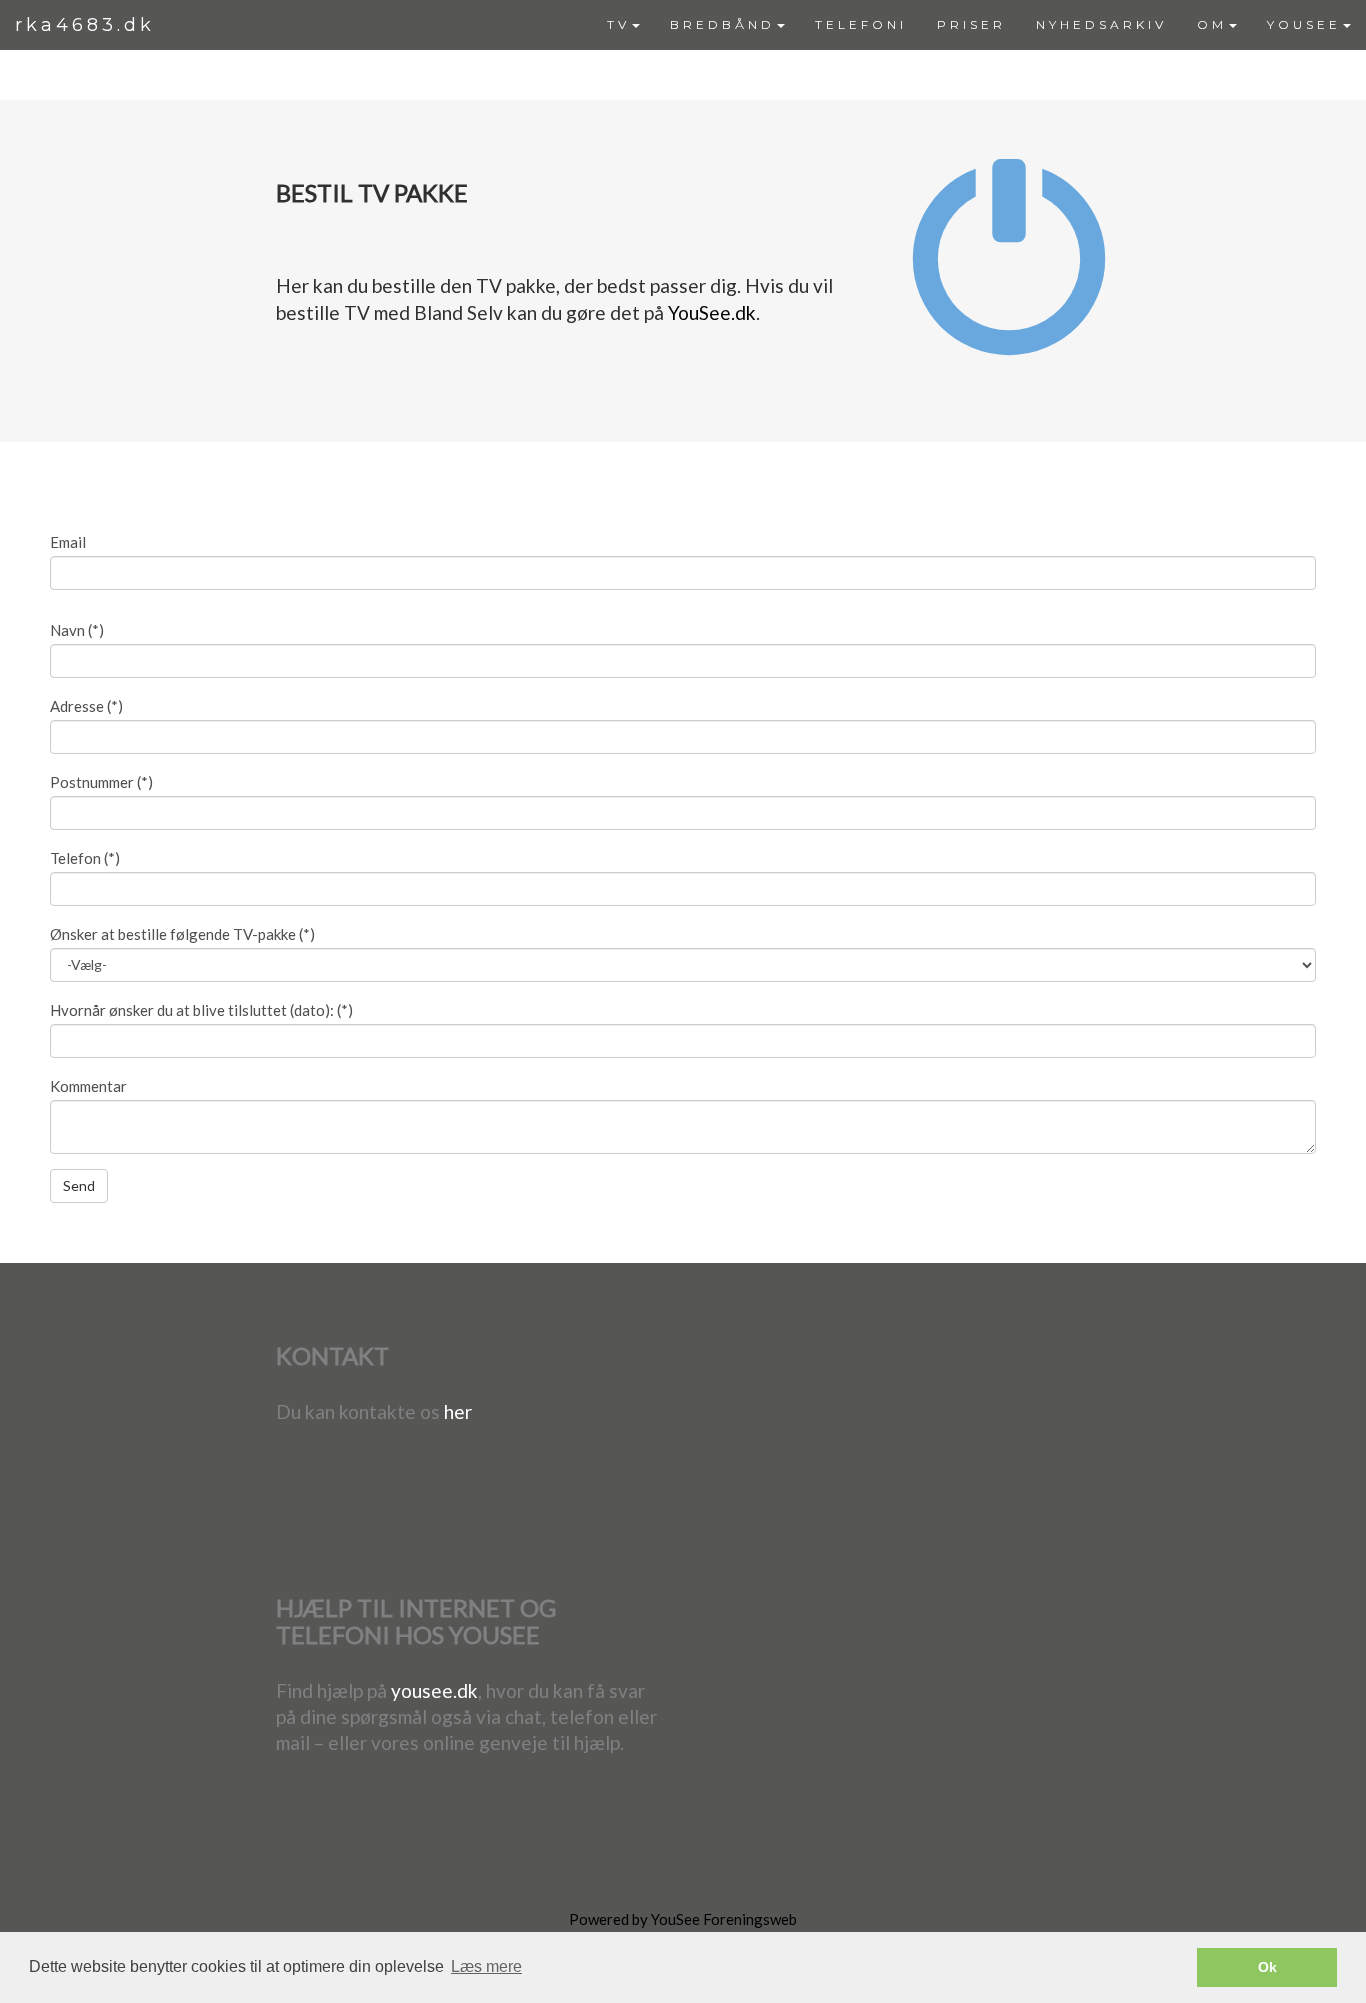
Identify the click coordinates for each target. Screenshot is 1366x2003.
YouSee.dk (712, 312)
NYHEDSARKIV (1101, 24)
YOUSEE (1304, 24)
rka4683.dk (85, 25)
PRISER (971, 24)
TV (618, 24)
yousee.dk (434, 1690)
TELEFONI (861, 24)
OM (1212, 24)
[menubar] (979, 25)
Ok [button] (1267, 1967)
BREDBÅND (722, 24)
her (458, 1411)
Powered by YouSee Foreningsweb (683, 1919)
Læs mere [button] (486, 1966)
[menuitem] (623, 25)
